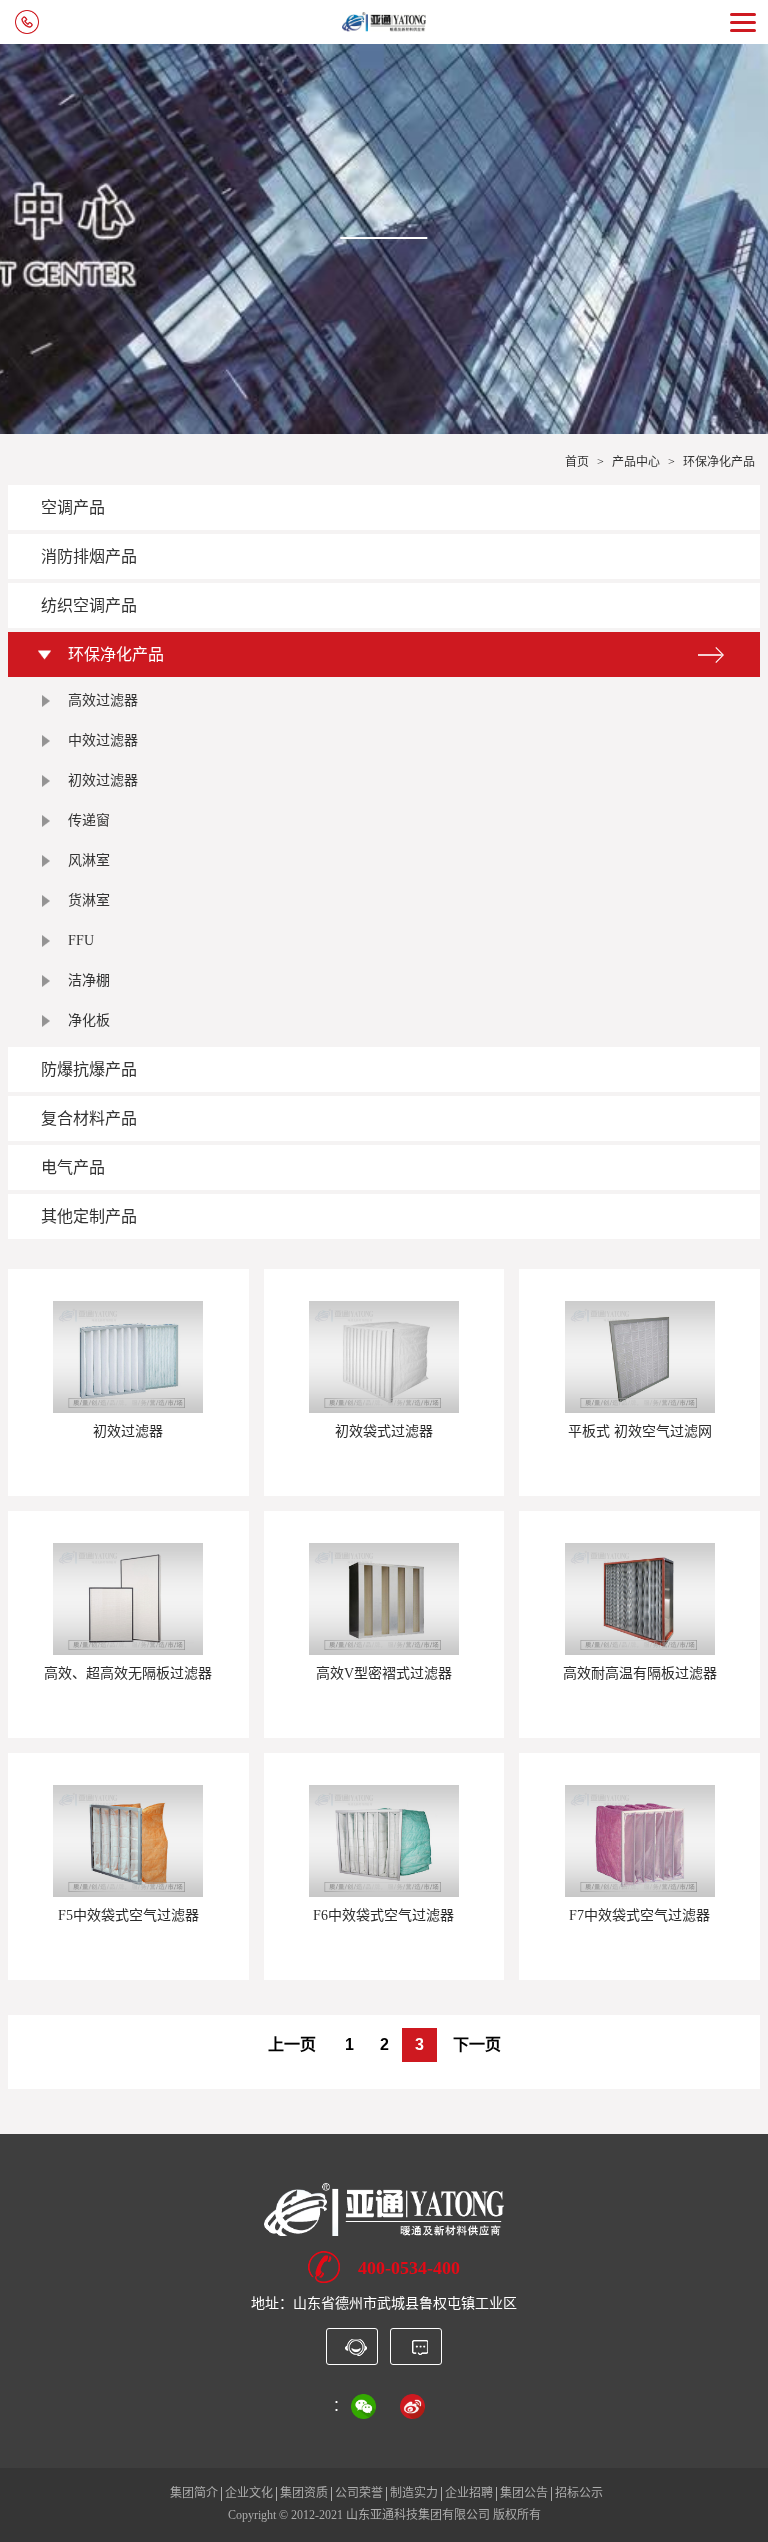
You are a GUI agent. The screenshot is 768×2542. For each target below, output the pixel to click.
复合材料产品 (89, 1118)
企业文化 (249, 2493)
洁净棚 (89, 980)
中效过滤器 (103, 740)
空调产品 (73, 507)
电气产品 (73, 1167)
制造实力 (414, 2493)
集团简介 (194, 2493)
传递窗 (89, 820)
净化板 (89, 1020)
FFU (81, 940)
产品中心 (636, 462)
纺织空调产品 (89, 605)
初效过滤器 (103, 780)
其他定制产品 (89, 1216)
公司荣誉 (359, 2493)
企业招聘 (469, 2493)
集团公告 (524, 2493)
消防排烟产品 (89, 556)
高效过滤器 (103, 700)
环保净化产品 (719, 462)
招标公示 (579, 2493)
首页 (577, 462)
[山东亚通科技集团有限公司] (384, 2208)
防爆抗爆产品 (89, 1069)
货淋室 (89, 900)
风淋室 (89, 860)
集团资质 (304, 2493)
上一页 (292, 2044)
